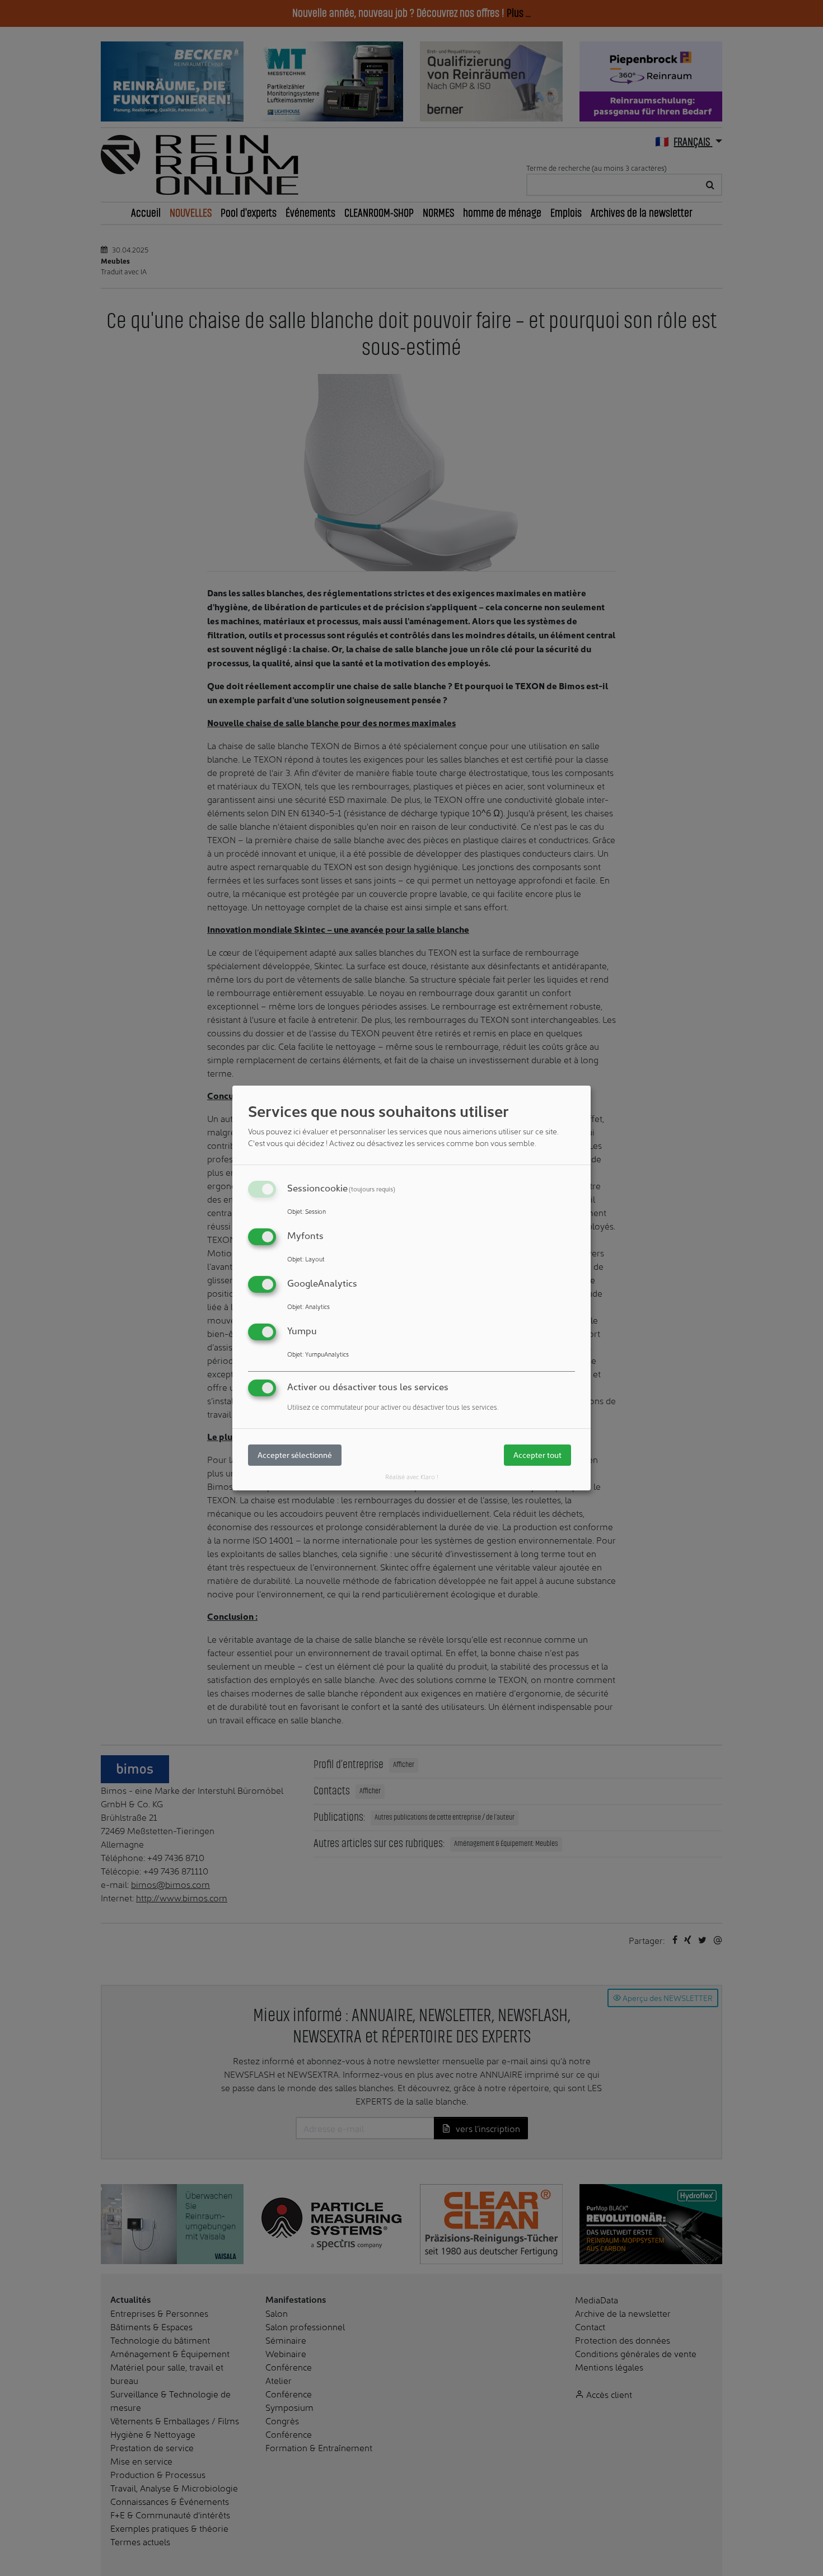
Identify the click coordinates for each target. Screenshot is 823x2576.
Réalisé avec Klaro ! (412, 1476)
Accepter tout (537, 1455)
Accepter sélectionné (295, 1455)
